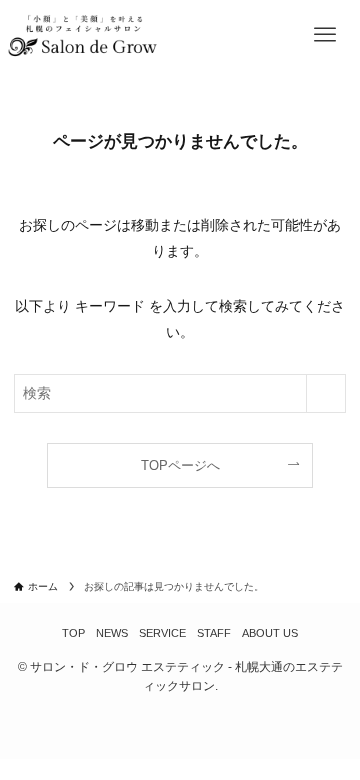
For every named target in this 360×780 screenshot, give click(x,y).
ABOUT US (270, 633)
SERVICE (162, 633)
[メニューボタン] (325, 35)
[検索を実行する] (326, 393)
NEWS (112, 633)
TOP (73, 633)
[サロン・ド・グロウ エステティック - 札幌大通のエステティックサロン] (82, 35)
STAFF (214, 633)
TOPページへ (180, 465)
